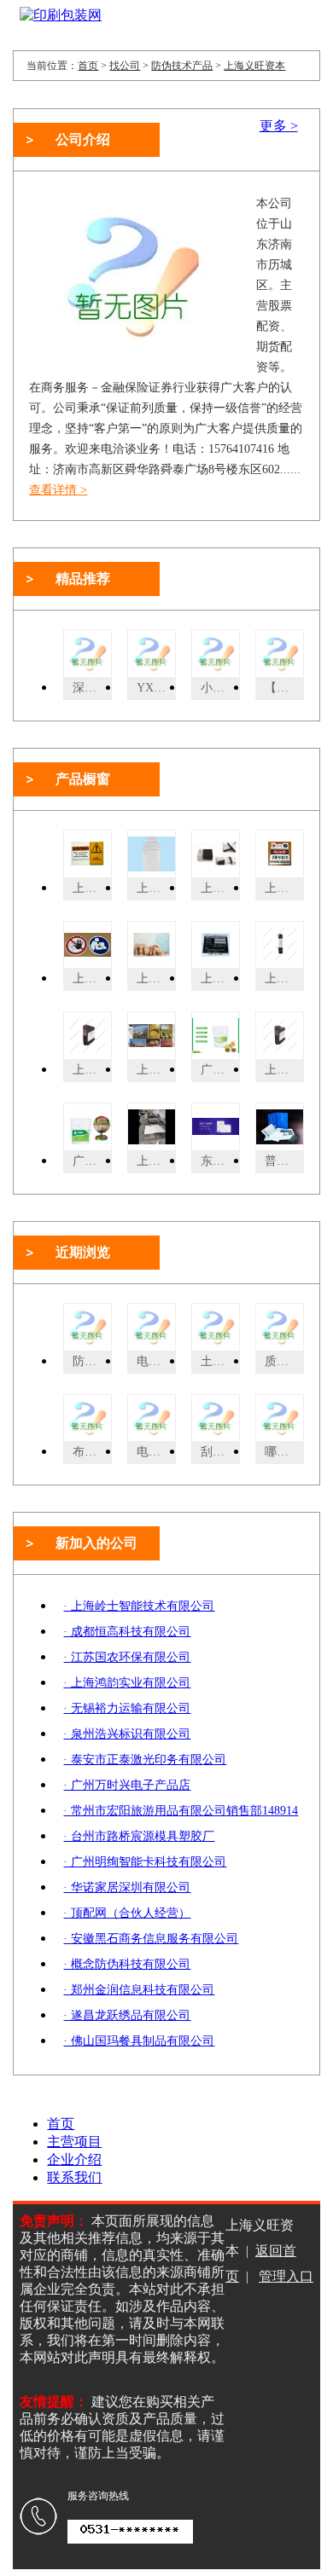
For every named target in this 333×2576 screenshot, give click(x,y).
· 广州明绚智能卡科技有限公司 (145, 1862)
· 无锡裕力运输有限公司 (127, 1708)
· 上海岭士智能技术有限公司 (139, 1606)
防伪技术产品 (182, 66)
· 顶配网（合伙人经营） (127, 1913)
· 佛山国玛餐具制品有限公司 (139, 2041)
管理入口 (286, 2276)
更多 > (279, 126)
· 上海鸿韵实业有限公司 (127, 1683)
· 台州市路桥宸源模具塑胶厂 (139, 1836)
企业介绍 (74, 2159)
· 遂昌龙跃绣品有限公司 (127, 2015)
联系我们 (74, 2177)
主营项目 (74, 2142)
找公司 (125, 66)
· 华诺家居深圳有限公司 (127, 1887)
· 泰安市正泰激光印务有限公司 (145, 1760)
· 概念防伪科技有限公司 (127, 1964)
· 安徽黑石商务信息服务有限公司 (151, 1939)
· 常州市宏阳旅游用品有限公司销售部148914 (181, 1811)
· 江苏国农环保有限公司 (127, 1657)
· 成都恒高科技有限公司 (127, 1632)
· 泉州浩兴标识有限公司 (127, 1734)
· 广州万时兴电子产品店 (127, 1785)
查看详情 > (58, 490)
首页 (88, 66)
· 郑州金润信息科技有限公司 (139, 1990)
